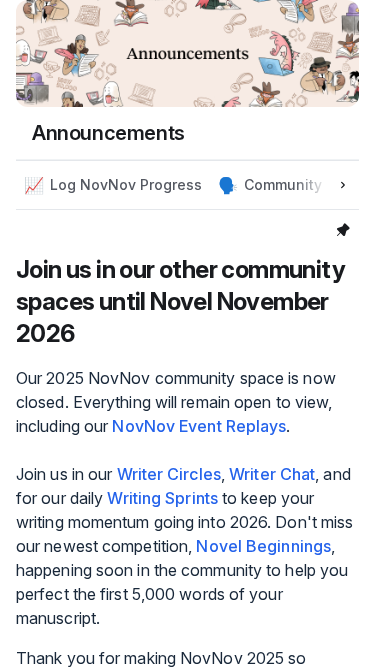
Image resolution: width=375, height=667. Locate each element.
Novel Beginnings (263, 546)
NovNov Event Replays (199, 426)
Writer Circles (169, 474)
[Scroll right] (343, 185)
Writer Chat (272, 474)
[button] (113, 185)
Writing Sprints (162, 498)
